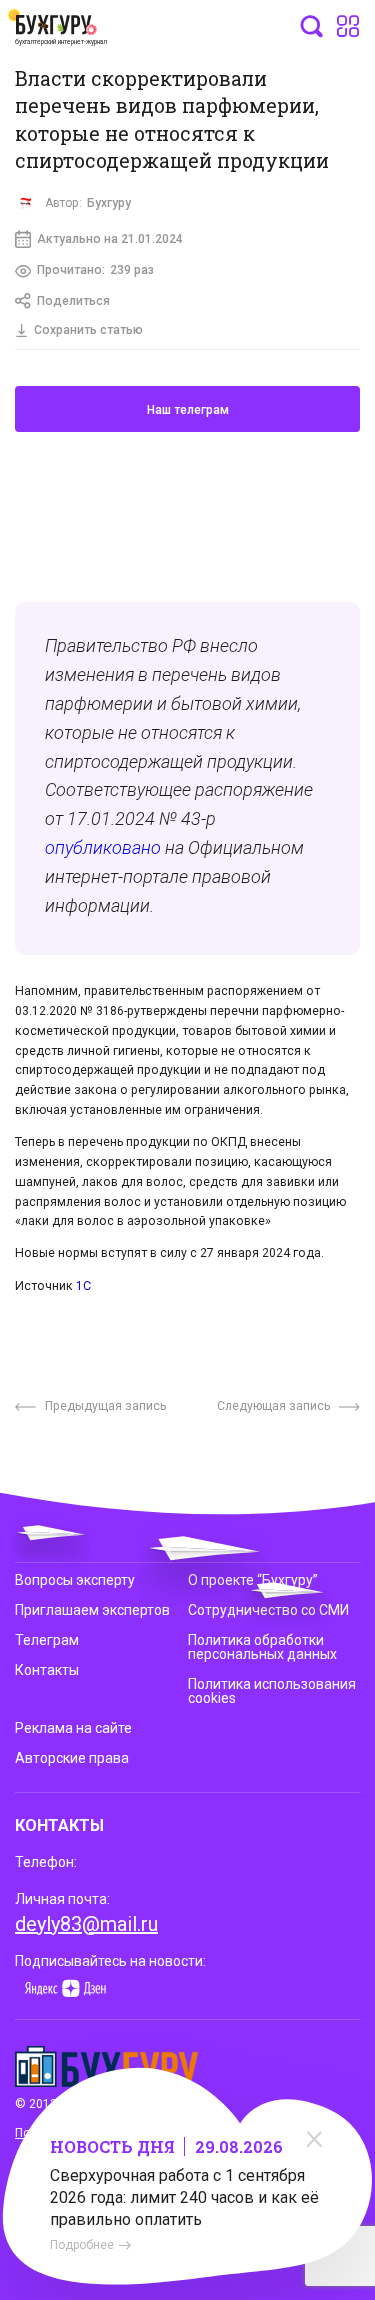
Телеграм (47, 1640)
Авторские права (72, 1758)
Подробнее (82, 2245)
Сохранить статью (88, 330)
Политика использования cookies (272, 1691)
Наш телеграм (188, 410)
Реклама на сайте (73, 1728)
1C (83, 1286)
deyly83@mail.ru (86, 1924)
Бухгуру (109, 203)
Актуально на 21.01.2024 (110, 239)
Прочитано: (95, 270)
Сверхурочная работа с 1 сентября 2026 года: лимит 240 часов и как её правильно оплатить (184, 2197)
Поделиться (73, 301)
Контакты (47, 1670)
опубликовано (103, 847)
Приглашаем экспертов (92, 1610)
